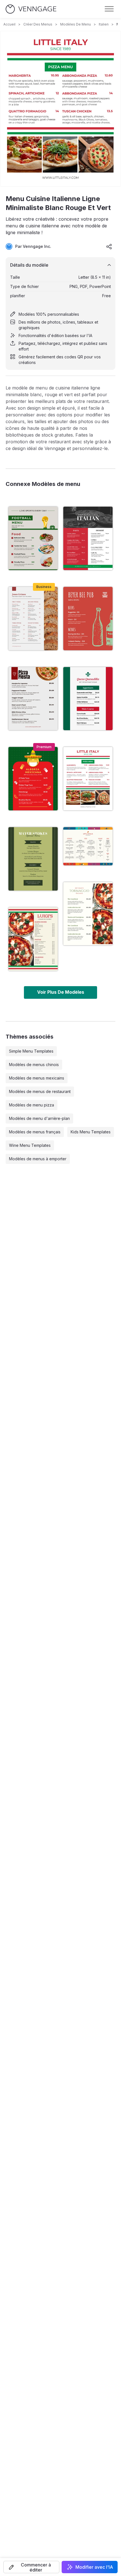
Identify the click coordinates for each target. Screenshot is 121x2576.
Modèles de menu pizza (32, 1105)
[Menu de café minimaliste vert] (33, 859)
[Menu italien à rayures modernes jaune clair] (33, 939)
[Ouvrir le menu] (109, 9)
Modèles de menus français (35, 1132)
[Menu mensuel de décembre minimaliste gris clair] (33, 619)
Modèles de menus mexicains (37, 1078)
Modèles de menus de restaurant (40, 1091)
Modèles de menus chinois (34, 1065)
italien (104, 24)
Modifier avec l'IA (94, 2567)
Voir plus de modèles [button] (61, 992)
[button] (31, 2567)
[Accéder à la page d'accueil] (31, 9)
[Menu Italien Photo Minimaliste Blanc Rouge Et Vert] (88, 538)
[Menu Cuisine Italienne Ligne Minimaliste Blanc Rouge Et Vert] (88, 779)
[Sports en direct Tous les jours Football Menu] (33, 538)
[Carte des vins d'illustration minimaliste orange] (88, 619)
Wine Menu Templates (30, 1145)
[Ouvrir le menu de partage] (109, 246)
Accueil (9, 24)
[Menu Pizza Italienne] (88, 846)
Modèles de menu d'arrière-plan (39, 1118)
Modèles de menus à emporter (38, 1159)
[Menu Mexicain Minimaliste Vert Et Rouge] (33, 779)
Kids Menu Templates (91, 1132)
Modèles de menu (76, 24)
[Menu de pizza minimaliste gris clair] (33, 699)
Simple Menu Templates (31, 1051)
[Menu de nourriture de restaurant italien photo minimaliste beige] (88, 914)
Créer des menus (38, 24)
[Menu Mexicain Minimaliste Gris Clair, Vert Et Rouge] (88, 699)
